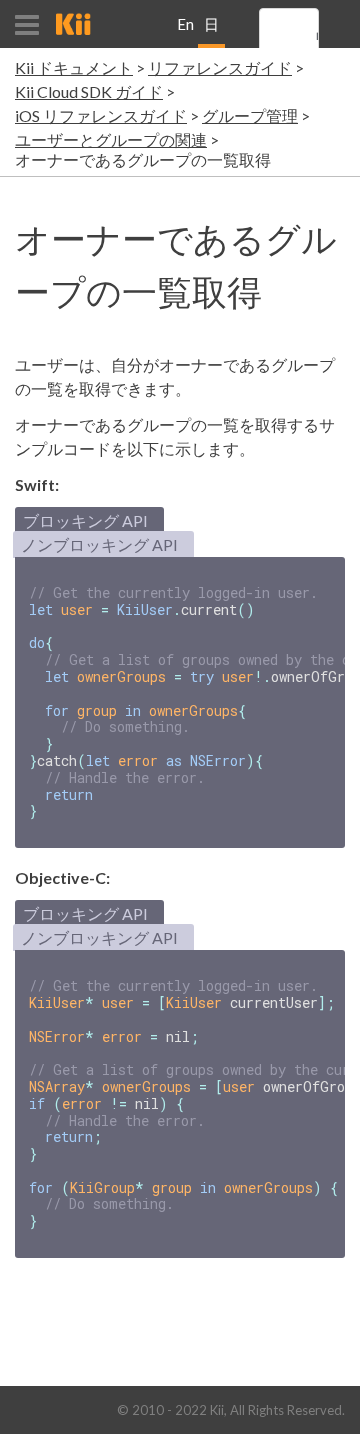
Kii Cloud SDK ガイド (89, 91)
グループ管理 (250, 115)
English (185, 31)
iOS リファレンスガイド (101, 115)
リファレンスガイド (220, 67)
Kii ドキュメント (74, 67)
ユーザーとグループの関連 (111, 139)
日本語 (211, 31)
